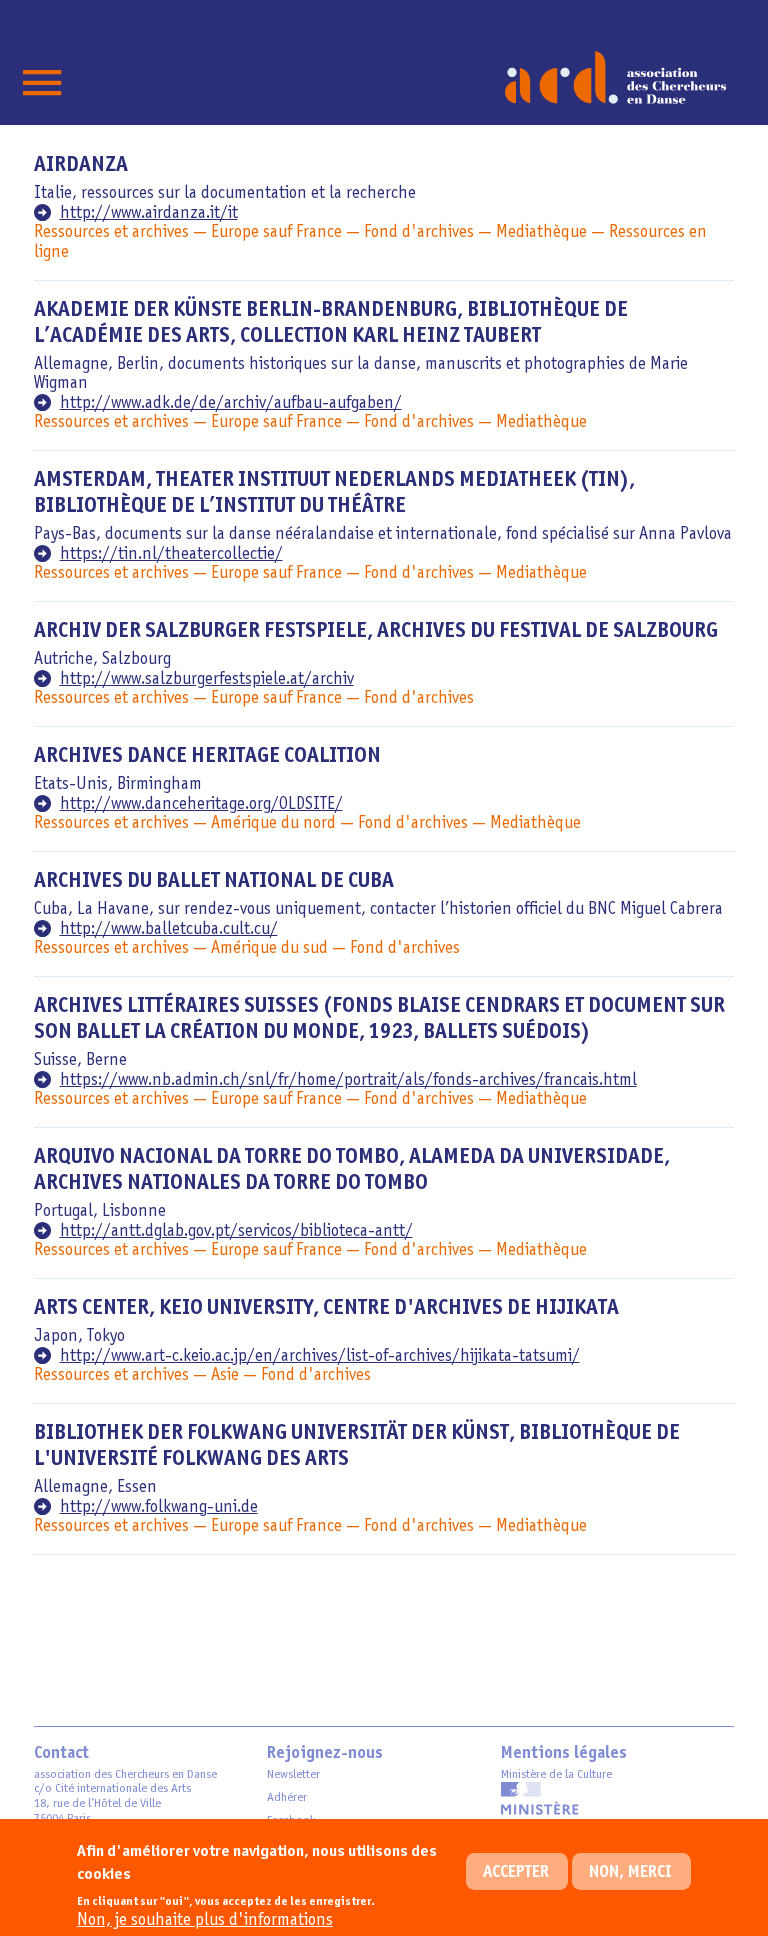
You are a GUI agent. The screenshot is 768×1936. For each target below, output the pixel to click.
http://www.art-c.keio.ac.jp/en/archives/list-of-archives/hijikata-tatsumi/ (320, 1356)
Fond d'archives (419, 232)
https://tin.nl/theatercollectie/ (171, 554)
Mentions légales (564, 1753)
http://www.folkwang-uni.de (159, 1507)
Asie (225, 1375)
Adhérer (287, 1797)
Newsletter (293, 1774)
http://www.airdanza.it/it (149, 213)
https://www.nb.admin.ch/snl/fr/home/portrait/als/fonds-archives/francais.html (348, 1080)
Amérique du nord (273, 823)
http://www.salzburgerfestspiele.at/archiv (207, 679)
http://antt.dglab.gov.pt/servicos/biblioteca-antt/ (236, 1231)
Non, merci (630, 1872)
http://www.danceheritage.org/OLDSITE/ (201, 804)
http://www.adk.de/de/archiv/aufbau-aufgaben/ (231, 403)
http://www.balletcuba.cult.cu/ (169, 929)
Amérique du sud (269, 948)
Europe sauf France (276, 232)
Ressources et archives (111, 232)
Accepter (516, 1872)
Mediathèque (541, 232)
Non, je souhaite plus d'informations (205, 1920)
